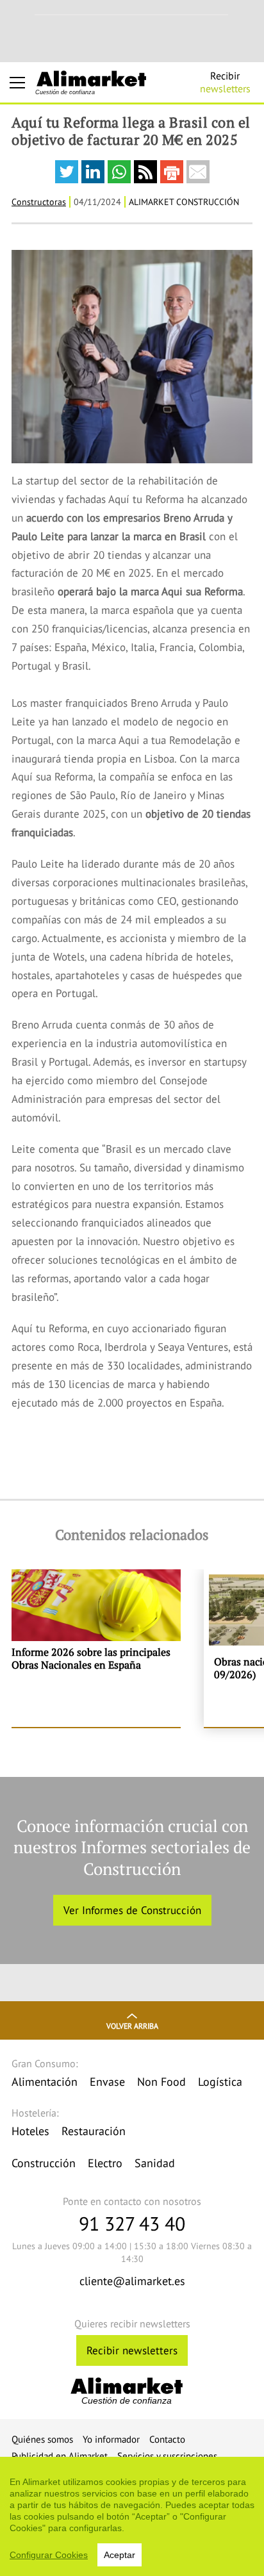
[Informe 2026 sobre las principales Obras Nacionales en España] (96, 1648)
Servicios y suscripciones (167, 2456)
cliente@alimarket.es (132, 2281)
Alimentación (45, 2082)
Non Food (161, 2082)
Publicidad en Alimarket (60, 2456)
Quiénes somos (42, 2439)
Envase (107, 2082)
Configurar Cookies (49, 2555)
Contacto (167, 2439)
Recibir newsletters (132, 2350)
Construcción (44, 2163)
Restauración (94, 2131)
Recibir (225, 82)
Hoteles (30, 2131)
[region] (132, 2516)
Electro (105, 2163)
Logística (220, 2082)
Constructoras (39, 202)
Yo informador (111, 2439)
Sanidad (155, 2163)
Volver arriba (132, 2026)
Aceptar (120, 2555)
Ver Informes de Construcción (132, 1910)
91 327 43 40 (132, 2223)
